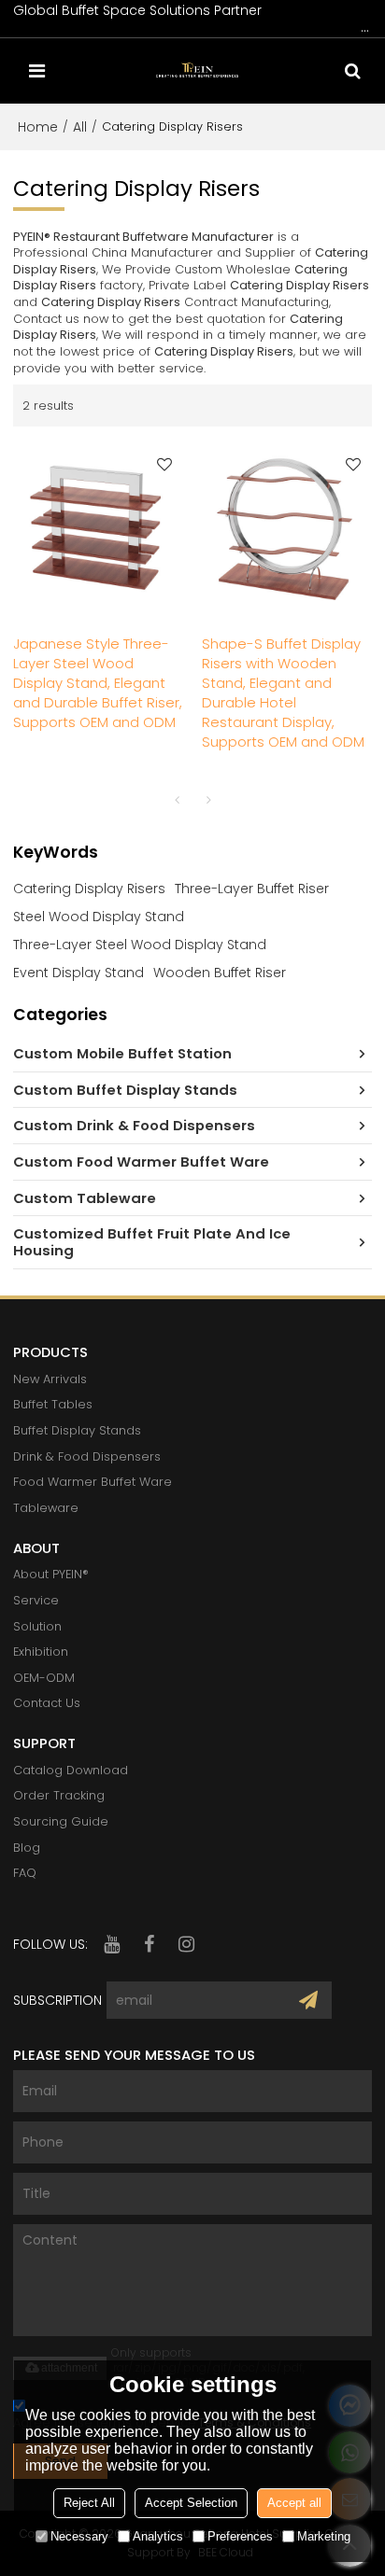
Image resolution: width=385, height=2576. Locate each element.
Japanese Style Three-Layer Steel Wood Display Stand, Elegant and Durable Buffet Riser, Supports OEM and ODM (98, 683)
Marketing (324, 2536)
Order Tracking (59, 1795)
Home (38, 127)
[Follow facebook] (149, 1944)
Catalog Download (71, 1770)
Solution (37, 1626)
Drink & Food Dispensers (87, 1456)
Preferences (240, 2536)
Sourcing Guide (61, 1821)
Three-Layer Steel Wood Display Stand (140, 945)
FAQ (25, 1873)
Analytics (158, 2536)
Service (36, 1600)
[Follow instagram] (186, 1944)
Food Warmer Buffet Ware (93, 1482)
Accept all (294, 2503)
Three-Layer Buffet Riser (252, 889)
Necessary (79, 2536)
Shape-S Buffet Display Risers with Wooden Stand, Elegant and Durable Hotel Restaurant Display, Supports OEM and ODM (283, 693)
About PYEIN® (51, 1574)
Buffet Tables (53, 1404)
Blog (27, 1848)
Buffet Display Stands (77, 1430)
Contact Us (47, 1703)
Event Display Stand (78, 973)
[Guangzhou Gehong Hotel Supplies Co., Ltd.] (197, 71)
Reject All (89, 2503)
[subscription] (308, 2000)
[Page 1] (177, 800)
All (80, 127)
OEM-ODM (44, 1678)
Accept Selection (191, 2503)
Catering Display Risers (89, 889)
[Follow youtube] (111, 1944)
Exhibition (41, 1652)
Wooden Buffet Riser (220, 973)
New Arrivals (50, 1379)
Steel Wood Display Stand (99, 917)
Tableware (46, 1508)
